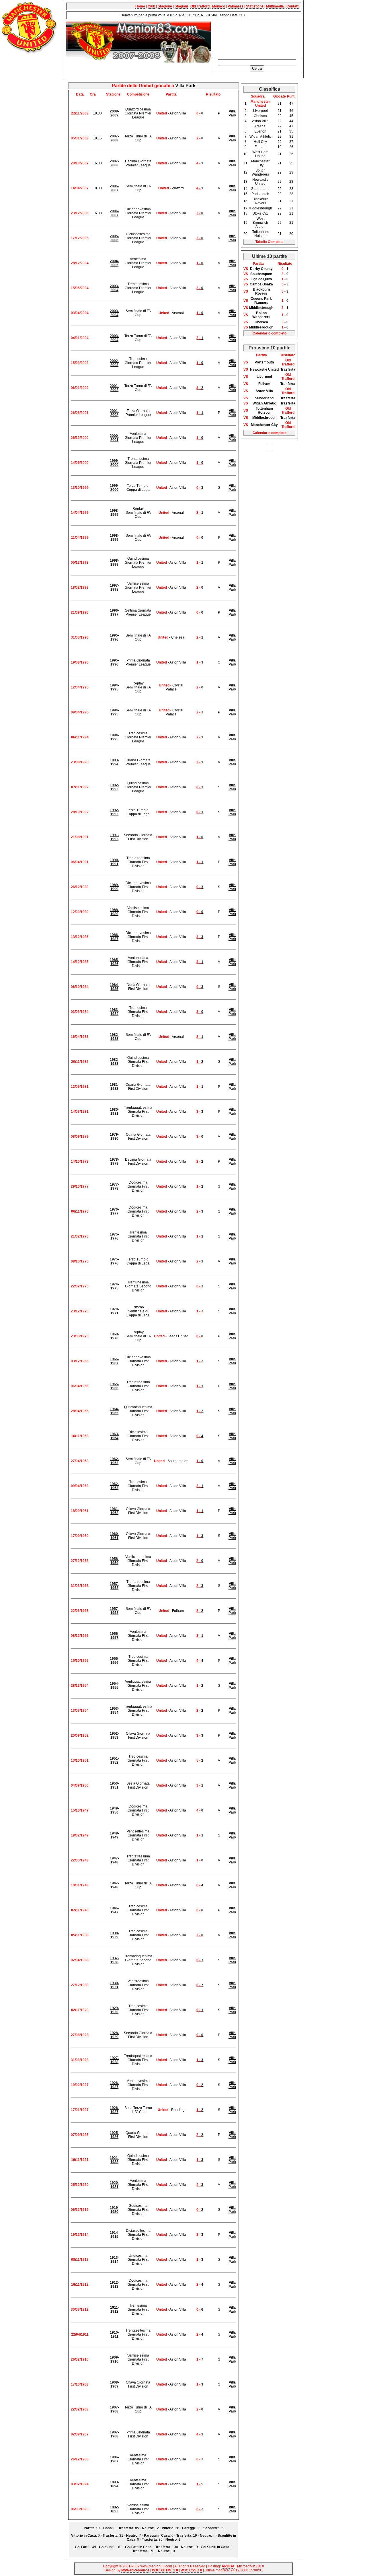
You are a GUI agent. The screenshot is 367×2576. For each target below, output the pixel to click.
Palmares (236, 6)
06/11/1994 (80, 737)
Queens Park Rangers (261, 301)
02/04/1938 (80, 1960)
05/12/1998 (80, 563)
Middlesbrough (261, 308)
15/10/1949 (80, 1810)
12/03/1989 (80, 912)
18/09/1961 (80, 1511)
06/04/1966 (80, 1386)
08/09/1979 (80, 1137)
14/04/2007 (80, 188)
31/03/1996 (80, 637)
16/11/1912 (80, 2285)
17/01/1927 (80, 2110)
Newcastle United (264, 369)
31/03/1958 (80, 1586)
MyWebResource (135, 2570)
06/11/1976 (80, 1211)
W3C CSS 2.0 (191, 2570)
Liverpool (264, 377)
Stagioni (181, 6)
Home (140, 6)
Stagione (165, 6)
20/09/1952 (80, 1736)
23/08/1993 (80, 762)
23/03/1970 (80, 1336)
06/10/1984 (80, 987)
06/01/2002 (80, 388)
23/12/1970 (80, 1311)
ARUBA (228, 2566)
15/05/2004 (80, 288)
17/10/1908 (80, 2384)
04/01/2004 (80, 338)
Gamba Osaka (261, 284)
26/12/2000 (80, 438)
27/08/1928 (80, 2035)
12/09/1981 (80, 1087)
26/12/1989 (80, 887)
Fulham (264, 384)
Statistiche (255, 6)
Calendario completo (270, 333)
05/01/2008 (80, 138)
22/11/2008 (80, 113)
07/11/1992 (80, 787)
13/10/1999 (80, 488)
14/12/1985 (80, 962)
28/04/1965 (80, 1411)
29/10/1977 (80, 1186)
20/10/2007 (80, 163)
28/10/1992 (80, 812)
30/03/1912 (80, 2310)
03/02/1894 (80, 2484)
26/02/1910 (80, 2359)
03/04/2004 (80, 313)
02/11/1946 (80, 1910)
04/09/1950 (80, 1785)
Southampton (261, 274)
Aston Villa (264, 391)
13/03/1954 (80, 1711)
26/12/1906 (80, 2459)
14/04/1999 (80, 513)
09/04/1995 (80, 712)
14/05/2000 (80, 463)
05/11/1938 (80, 1935)
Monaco (219, 6)
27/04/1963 (80, 1461)
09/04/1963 (80, 1486)
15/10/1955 (80, 1661)
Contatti (293, 6)
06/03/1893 (80, 2509)
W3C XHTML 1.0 (165, 2570)
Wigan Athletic (264, 403)
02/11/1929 (80, 2010)
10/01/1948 (80, 1885)
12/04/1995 (80, 687)
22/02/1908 (80, 2409)
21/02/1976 (80, 1236)
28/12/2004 (80, 263)
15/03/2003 (80, 363)
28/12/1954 (80, 1686)
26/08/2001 (80, 413)
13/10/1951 (80, 1760)
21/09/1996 (80, 612)
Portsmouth (264, 362)
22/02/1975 (80, 1286)
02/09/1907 (80, 2434)
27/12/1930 (80, 1985)
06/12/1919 (80, 2210)
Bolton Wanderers (261, 315)
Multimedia (275, 6)
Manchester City (264, 425)
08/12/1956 (80, 1636)
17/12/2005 (80, 238)
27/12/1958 (80, 1561)
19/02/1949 (80, 1835)
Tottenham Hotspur (264, 410)
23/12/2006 (80, 213)
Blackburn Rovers (261, 291)
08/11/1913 (80, 2260)
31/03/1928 (80, 2060)
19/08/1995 (80, 662)
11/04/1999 (80, 538)
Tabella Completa (270, 242)
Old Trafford (200, 6)
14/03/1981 (80, 1112)
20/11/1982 (80, 1062)
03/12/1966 (80, 1361)
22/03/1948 (80, 1860)
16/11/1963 (80, 1436)
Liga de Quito (261, 279)
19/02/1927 (80, 2085)
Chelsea (261, 322)
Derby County (261, 269)
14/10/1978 (80, 1161)
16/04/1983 (80, 1037)
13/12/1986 (80, 937)
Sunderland (264, 398)
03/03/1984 (80, 1012)
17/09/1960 (80, 1536)
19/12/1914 (80, 2235)
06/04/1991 (80, 862)
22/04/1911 (80, 2334)
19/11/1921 (80, 2160)
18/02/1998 (80, 587)
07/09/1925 (80, 2135)
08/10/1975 (80, 1261)
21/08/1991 (80, 837)
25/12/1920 (80, 2185)
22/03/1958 (80, 1611)
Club (151, 6)
